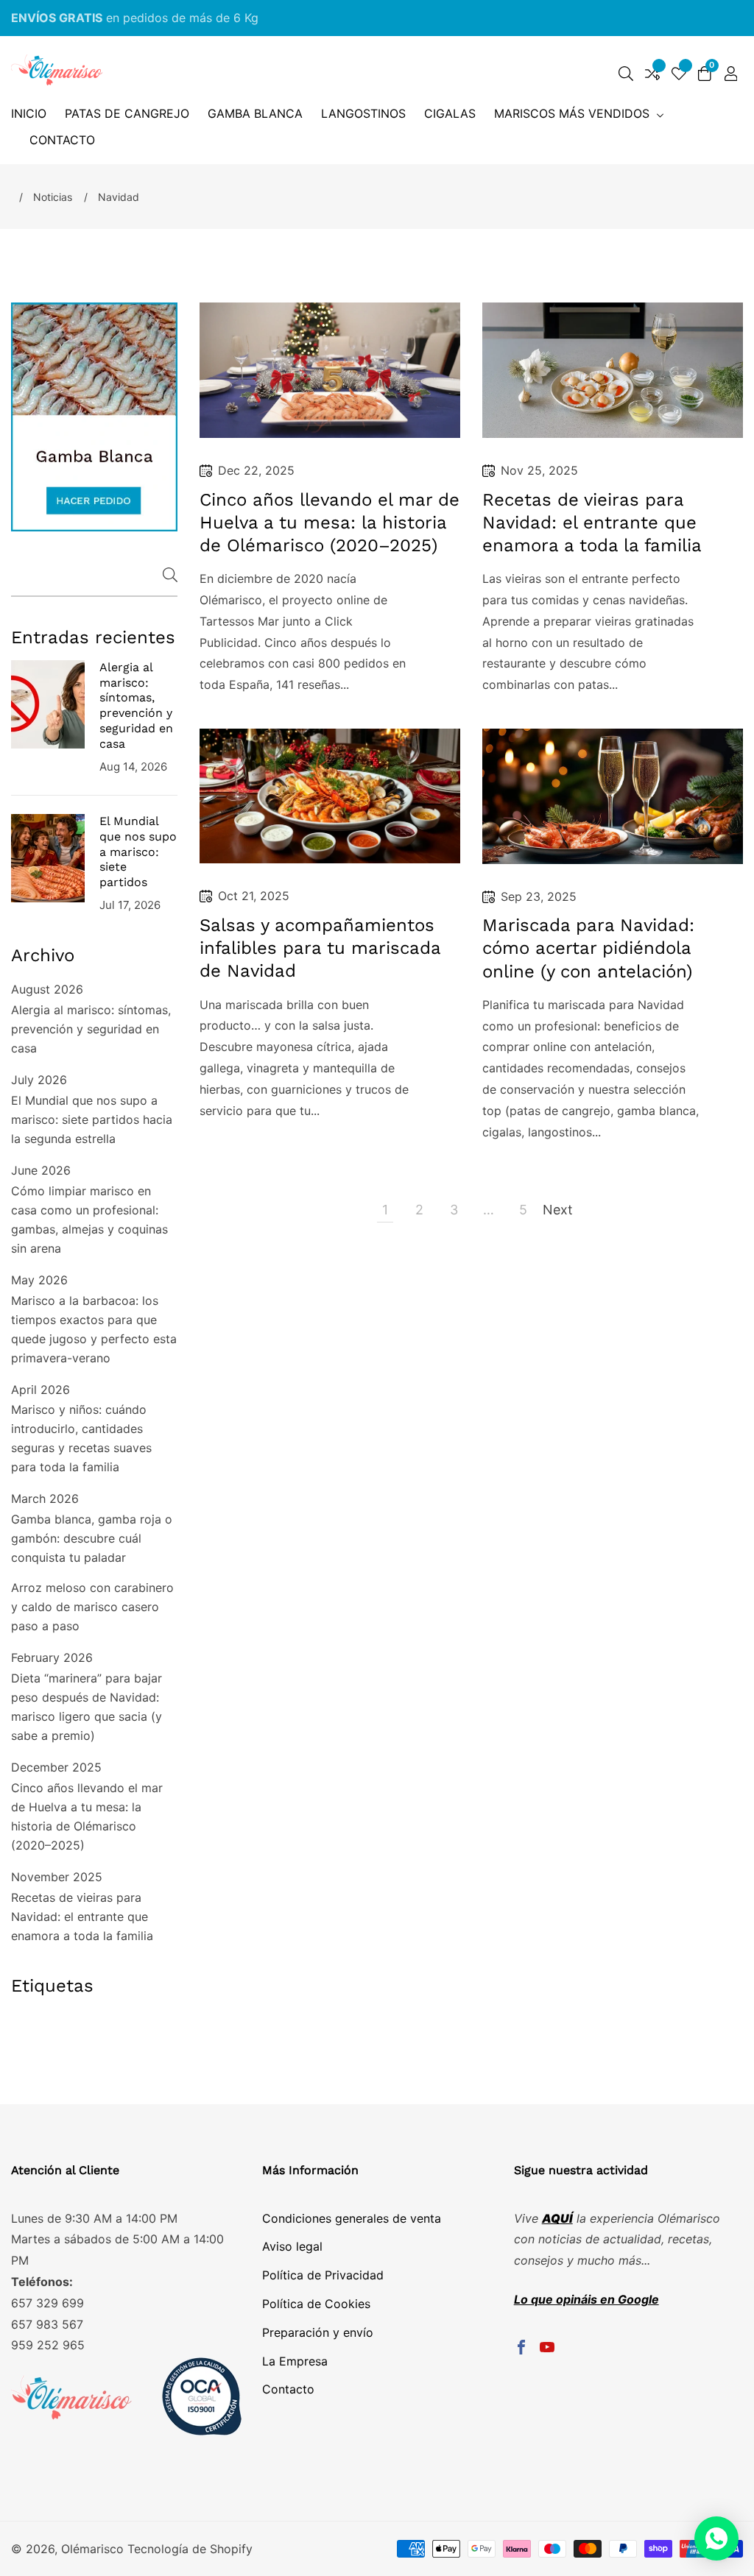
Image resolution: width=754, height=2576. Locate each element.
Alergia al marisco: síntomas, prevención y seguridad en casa (136, 705)
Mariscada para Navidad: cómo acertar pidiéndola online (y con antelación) (588, 948)
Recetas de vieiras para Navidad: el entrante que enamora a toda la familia (82, 1917)
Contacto (288, 2389)
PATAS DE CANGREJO (127, 113)
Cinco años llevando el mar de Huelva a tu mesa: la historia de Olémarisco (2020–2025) (87, 1816)
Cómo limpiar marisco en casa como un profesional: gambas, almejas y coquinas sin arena (89, 1220)
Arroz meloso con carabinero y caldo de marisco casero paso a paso (92, 1607)
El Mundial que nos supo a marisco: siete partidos (138, 852)
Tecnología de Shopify (190, 2549)
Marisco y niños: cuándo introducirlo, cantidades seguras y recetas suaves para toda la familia (81, 1438)
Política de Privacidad (323, 2275)
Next (558, 1210)
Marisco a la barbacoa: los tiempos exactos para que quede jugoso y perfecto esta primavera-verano (94, 1329)
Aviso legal (292, 2246)
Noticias (53, 197)
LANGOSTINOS (363, 113)
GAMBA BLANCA (255, 113)
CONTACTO (62, 140)
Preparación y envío (318, 2332)
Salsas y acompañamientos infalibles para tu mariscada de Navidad (320, 948)
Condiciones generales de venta (352, 2218)
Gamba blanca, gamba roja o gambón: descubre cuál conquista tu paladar (92, 1538)
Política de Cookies (316, 2304)
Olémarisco (92, 2549)
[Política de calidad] (127, 2400)
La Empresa (295, 2361)
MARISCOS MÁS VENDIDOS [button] (574, 113)
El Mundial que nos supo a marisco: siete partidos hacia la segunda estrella (92, 1119)
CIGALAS (450, 113)
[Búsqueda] (626, 74)
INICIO (29, 113)
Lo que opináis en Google (586, 2299)
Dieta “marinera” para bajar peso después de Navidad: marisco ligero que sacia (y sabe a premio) (87, 1707)
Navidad (119, 197)
